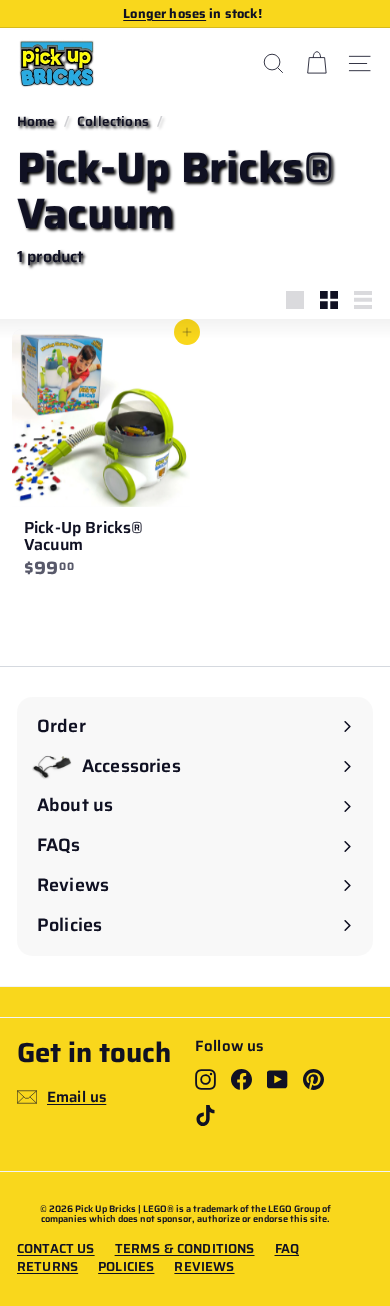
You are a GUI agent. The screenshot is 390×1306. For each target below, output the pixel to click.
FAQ (287, 1249)
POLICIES (126, 1267)
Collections (113, 121)
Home (36, 121)
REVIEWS (204, 1267)
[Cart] (316, 63)
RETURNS (47, 1267)
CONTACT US (56, 1249)
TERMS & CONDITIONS (185, 1249)
